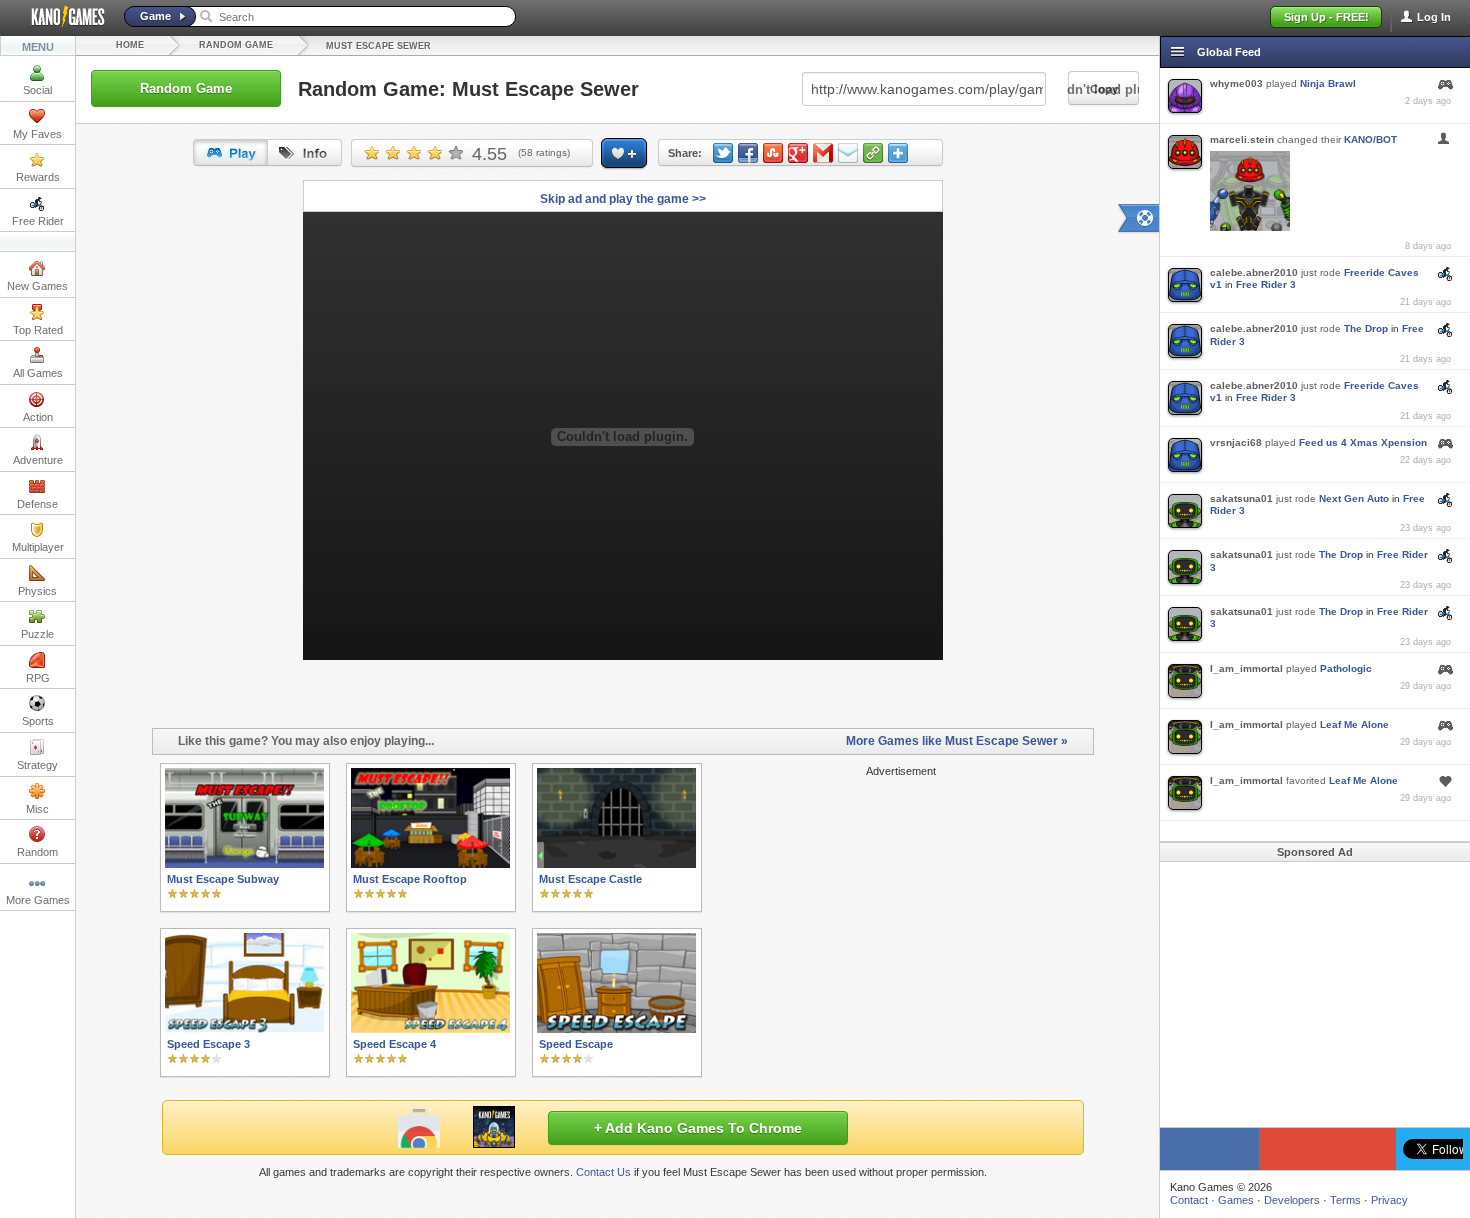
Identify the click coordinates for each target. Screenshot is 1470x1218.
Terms (1345, 1200)
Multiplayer (38, 547)
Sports (38, 721)
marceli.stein (1242, 139)
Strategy (37, 765)
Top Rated (38, 330)
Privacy (1389, 1200)
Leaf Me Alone (1354, 724)
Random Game (236, 45)
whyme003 (1236, 83)
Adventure (38, 460)
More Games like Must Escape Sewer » (957, 741)
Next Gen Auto (1354, 498)
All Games (38, 373)
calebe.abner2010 (1254, 272)
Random (37, 852)
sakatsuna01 (1241, 498)
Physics (37, 591)
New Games (37, 286)
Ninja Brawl (1328, 83)
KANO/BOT (1370, 139)
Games (1236, 1200)
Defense (37, 504)
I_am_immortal (1246, 668)
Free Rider (38, 221)
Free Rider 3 (1266, 284)
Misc (37, 809)
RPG (38, 678)
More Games (38, 900)
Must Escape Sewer (378, 46)
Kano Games (60, 17)
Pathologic (1346, 668)
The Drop (1366, 328)
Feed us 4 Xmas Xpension (1363, 442)
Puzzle (37, 634)
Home (130, 45)
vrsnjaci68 (1236, 442)
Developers (1292, 1200)
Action (38, 417)
